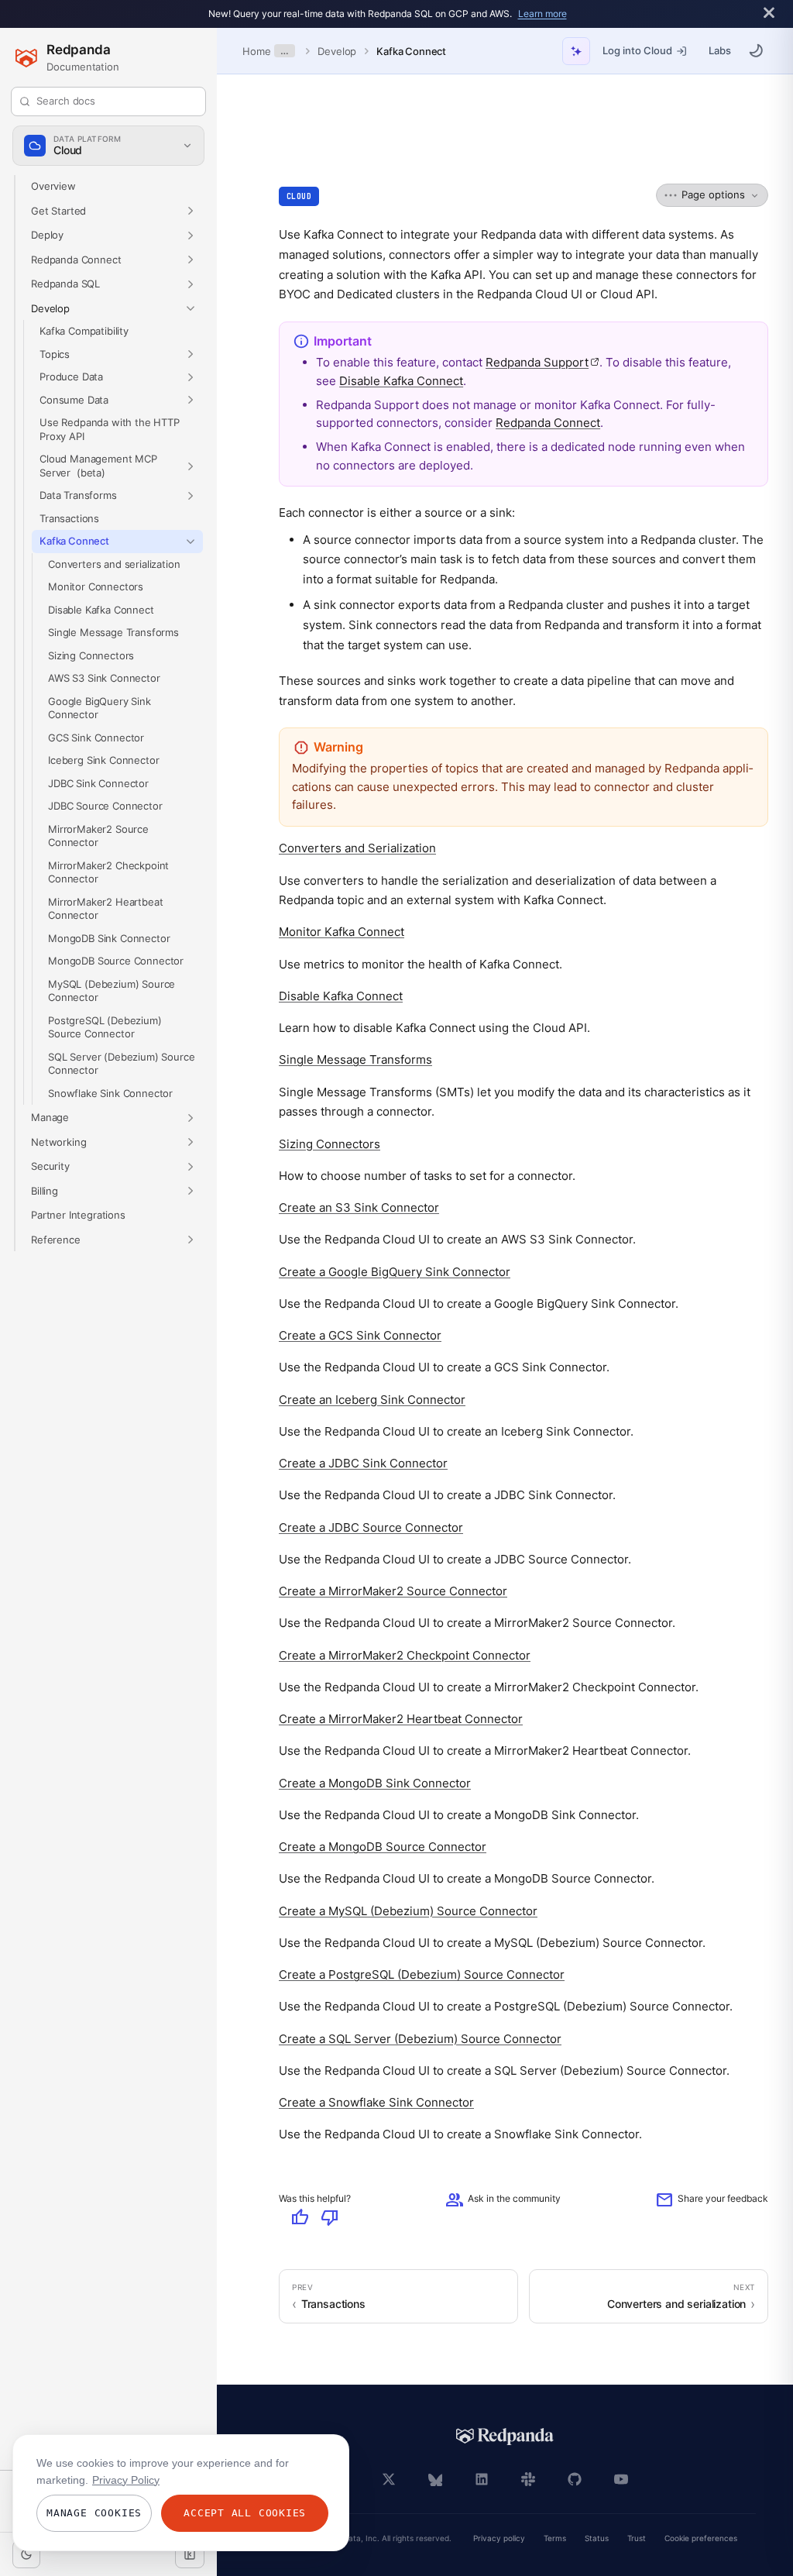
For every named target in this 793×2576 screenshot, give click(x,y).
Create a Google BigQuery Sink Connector (395, 1271)
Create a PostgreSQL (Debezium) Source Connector (422, 1974)
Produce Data (71, 377)
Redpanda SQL (65, 284)
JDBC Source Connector (105, 806)
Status (597, 2538)
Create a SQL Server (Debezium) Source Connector (420, 2038)
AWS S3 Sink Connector (104, 678)
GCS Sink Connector (96, 737)
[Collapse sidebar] (190, 2554)
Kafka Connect (411, 51)
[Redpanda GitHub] (575, 2479)
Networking (58, 1141)
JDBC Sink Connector (98, 782)
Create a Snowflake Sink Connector (376, 2102)
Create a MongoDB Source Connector (383, 1847)
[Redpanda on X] (389, 2479)
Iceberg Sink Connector (103, 760)
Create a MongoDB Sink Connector (375, 1782)
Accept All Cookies (245, 2513)
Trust (637, 2538)
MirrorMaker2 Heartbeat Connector (105, 908)
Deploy (47, 235)
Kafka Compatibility (84, 331)
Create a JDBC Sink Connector (363, 1463)
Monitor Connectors (96, 586)
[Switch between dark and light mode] (756, 50)
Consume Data (74, 399)
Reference (56, 1239)
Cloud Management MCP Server (98, 466)
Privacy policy (499, 2538)
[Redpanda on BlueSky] (435, 2479)
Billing (45, 1190)
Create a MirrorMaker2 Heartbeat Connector (401, 1719)
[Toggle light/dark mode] (26, 2554)
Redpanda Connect (76, 259)
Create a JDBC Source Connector (371, 1527)
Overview (53, 186)
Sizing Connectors (91, 655)
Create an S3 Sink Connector (359, 1207)
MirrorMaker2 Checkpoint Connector (108, 872)
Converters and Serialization (357, 848)
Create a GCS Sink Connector (360, 1335)
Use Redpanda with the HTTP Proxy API (110, 429)
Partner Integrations (78, 1215)
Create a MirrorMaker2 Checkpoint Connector (405, 1654)
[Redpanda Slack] (528, 2479)
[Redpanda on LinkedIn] (482, 2479)
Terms (555, 2538)
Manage (50, 1117)
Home (256, 51)
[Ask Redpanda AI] (576, 51)
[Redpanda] (505, 2437)
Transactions (69, 518)
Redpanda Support (542, 362)
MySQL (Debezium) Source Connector (112, 990)
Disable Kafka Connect (101, 609)
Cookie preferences (701, 2538)
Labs (720, 50)
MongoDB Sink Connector (109, 937)
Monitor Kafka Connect (342, 932)
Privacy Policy (126, 2480)
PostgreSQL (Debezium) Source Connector (105, 1027)
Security (50, 1166)
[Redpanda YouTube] (621, 2479)
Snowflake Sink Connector (110, 1092)
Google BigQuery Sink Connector (100, 707)
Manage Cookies (94, 2513)
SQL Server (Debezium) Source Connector (121, 1063)
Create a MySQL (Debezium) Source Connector (408, 1910)
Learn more (542, 14)
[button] (191, 211)
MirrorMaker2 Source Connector (98, 835)
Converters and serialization (114, 563)
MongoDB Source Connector (116, 961)
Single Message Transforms (113, 632)
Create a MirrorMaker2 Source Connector (393, 1591)
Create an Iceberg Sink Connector (372, 1399)
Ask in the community (503, 2200)
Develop (337, 51)
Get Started (58, 210)
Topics (55, 353)
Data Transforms (78, 495)
